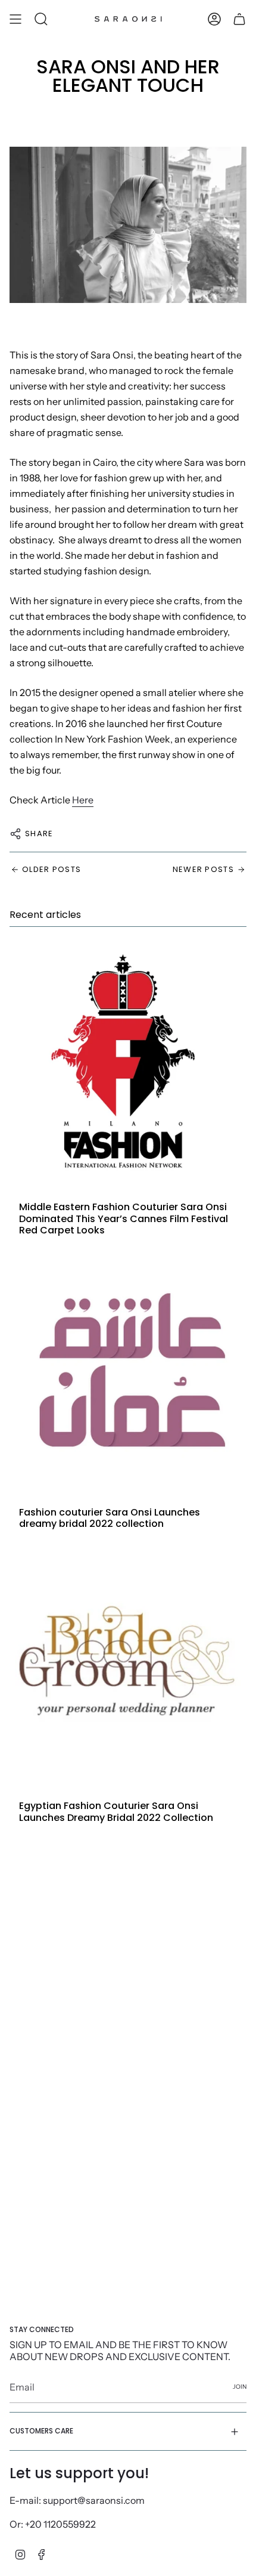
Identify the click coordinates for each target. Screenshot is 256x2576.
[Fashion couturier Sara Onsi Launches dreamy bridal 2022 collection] (128, 1369)
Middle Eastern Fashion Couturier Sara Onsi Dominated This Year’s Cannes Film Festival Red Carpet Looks (124, 1219)
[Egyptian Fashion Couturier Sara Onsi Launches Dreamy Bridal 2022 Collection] (128, 1662)
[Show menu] (15, 19)
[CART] (239, 19)
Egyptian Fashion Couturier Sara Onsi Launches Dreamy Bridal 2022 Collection (116, 1811)
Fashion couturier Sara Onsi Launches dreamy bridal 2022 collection (110, 1518)
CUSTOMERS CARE (41, 2431)
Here (83, 800)
